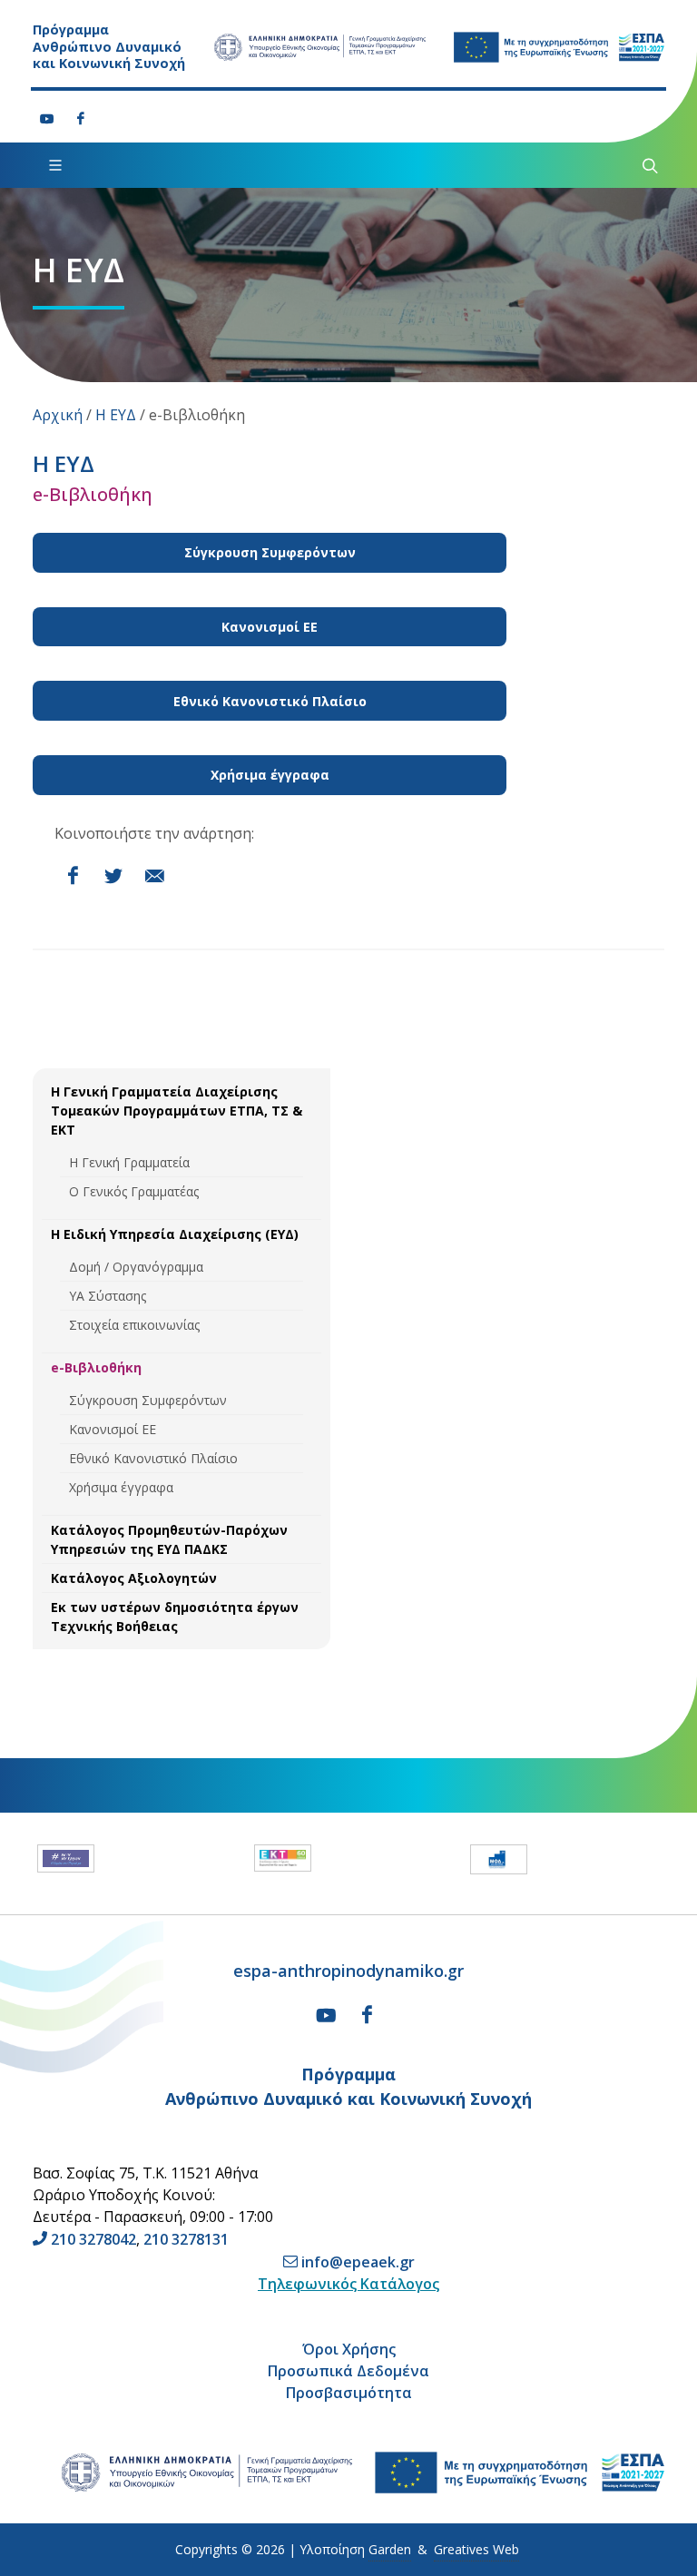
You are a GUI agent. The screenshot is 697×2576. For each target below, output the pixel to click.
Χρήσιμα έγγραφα (121, 1487)
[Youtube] (47, 119)
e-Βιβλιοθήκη (96, 1367)
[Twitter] (113, 876)
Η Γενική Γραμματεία (129, 1162)
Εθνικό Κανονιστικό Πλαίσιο (153, 1458)
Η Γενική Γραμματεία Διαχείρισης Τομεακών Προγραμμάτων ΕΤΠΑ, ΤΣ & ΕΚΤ (177, 1111)
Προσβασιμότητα (349, 2393)
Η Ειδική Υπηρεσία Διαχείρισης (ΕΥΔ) (175, 1234)
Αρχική (58, 415)
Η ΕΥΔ (116, 415)
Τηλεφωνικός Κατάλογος (348, 2284)
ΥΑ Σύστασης (108, 1296)
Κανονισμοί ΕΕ (113, 1429)
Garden (390, 2549)
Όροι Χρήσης (349, 2349)
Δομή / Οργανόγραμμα (136, 1267)
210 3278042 (93, 2239)
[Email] (154, 876)
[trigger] (648, 165)
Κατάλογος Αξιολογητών (134, 1578)
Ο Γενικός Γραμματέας (134, 1191)
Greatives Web (476, 2549)
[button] (16, 1863)
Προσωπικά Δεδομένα (348, 2371)
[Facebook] (81, 119)
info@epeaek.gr (358, 2262)
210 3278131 (186, 2239)
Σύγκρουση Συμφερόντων (148, 1400)
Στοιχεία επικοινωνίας (134, 1325)
